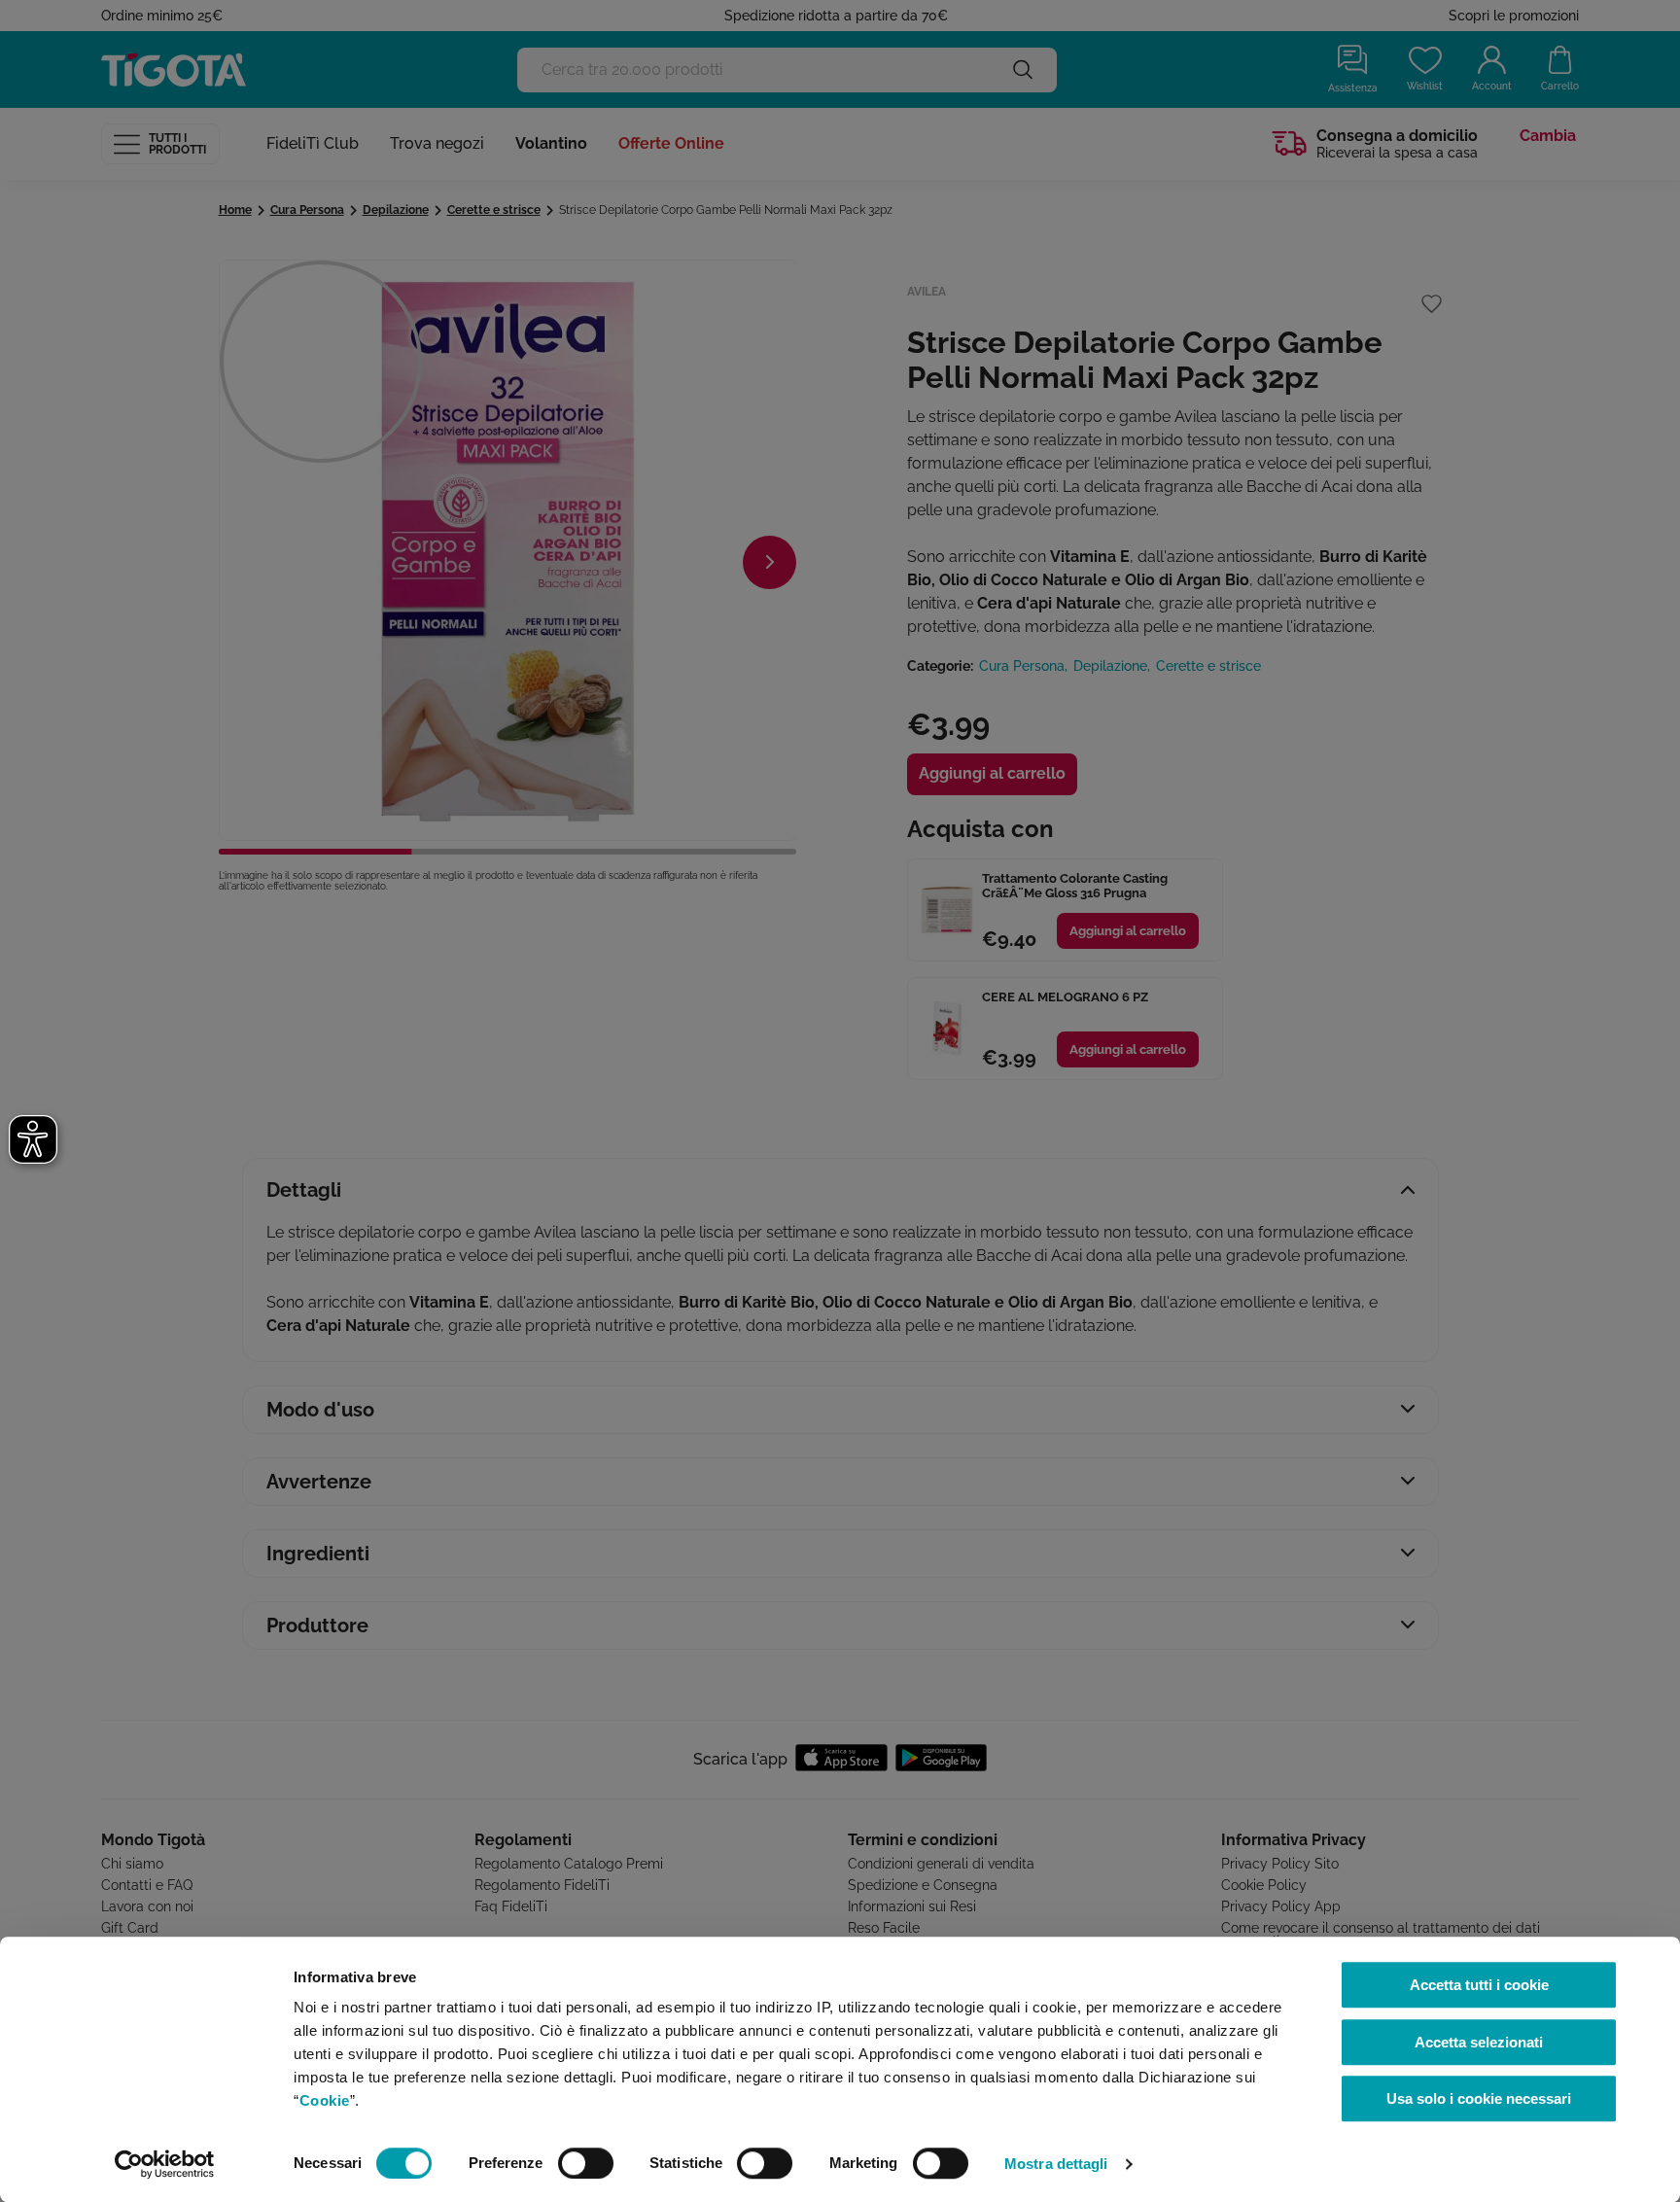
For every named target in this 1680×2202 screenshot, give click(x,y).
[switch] (586, 2163)
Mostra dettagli (1056, 2164)
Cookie (325, 2100)
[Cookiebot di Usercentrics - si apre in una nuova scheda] (165, 2164)
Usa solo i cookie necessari (1479, 2098)
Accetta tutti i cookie (1479, 1985)
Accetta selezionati (1479, 2042)
